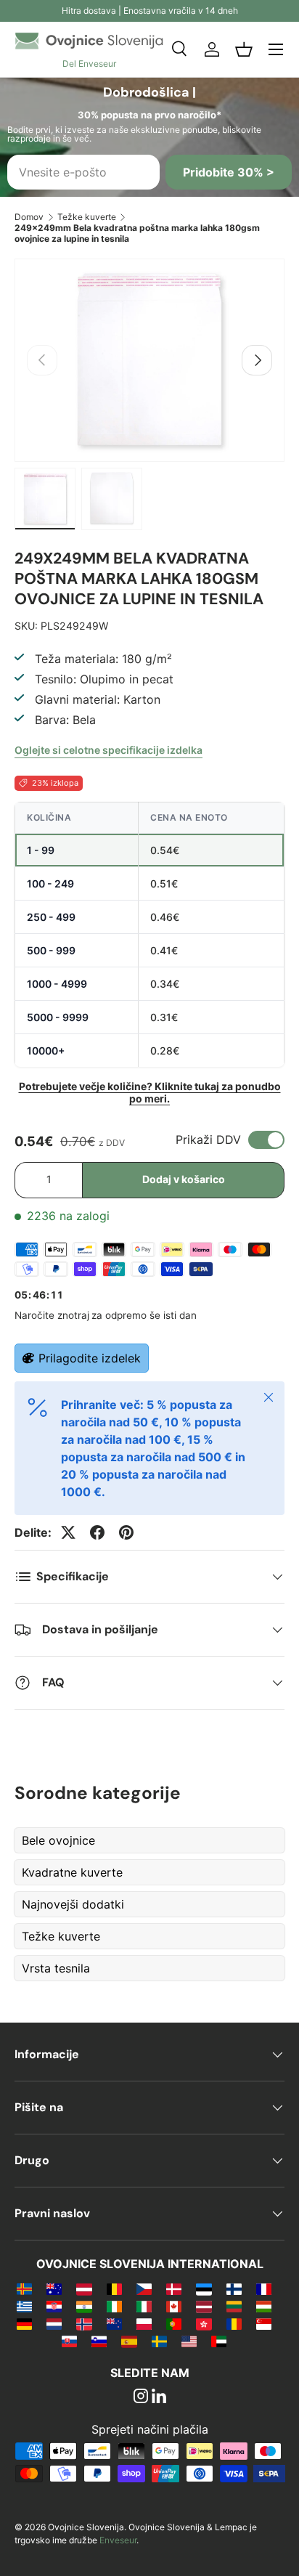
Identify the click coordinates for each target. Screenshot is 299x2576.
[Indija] (84, 2306)
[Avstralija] (54, 2288)
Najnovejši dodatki (73, 1904)
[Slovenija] (99, 2341)
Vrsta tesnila (56, 1968)
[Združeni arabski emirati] (219, 2341)
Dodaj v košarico (184, 1179)
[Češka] (144, 2288)
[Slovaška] (69, 2341)
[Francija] (264, 2288)
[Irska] (114, 2306)
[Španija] (129, 2341)
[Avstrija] (84, 2288)
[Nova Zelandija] (114, 2323)
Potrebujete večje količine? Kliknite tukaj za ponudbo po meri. (150, 1092)
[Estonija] (204, 2288)
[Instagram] (141, 2397)
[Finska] (234, 2288)
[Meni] (276, 49)
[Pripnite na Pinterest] (126, 1532)
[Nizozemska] (54, 2323)
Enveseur (118, 2540)
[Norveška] (84, 2323)
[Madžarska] (264, 2306)
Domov (29, 217)
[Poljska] (144, 2323)
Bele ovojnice (58, 1840)
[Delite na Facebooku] (97, 1532)
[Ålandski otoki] (24, 2288)
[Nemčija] (24, 2323)
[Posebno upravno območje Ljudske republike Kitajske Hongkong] (204, 2323)
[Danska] (174, 2288)
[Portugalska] (174, 2323)
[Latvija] (204, 2306)
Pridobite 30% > (229, 172)
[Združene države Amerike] (189, 2341)
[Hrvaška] (54, 2306)
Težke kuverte (87, 217)
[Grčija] (24, 2306)
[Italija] (144, 2306)
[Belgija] (114, 2288)
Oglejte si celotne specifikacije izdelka (108, 750)
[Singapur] (264, 2323)
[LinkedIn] (159, 2397)
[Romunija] (234, 2323)
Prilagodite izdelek (90, 1358)
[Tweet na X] (68, 1532)
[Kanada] (174, 2306)
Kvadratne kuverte (72, 1872)
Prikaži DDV (208, 1139)
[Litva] (234, 2306)
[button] (244, 49)
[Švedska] (159, 2341)
